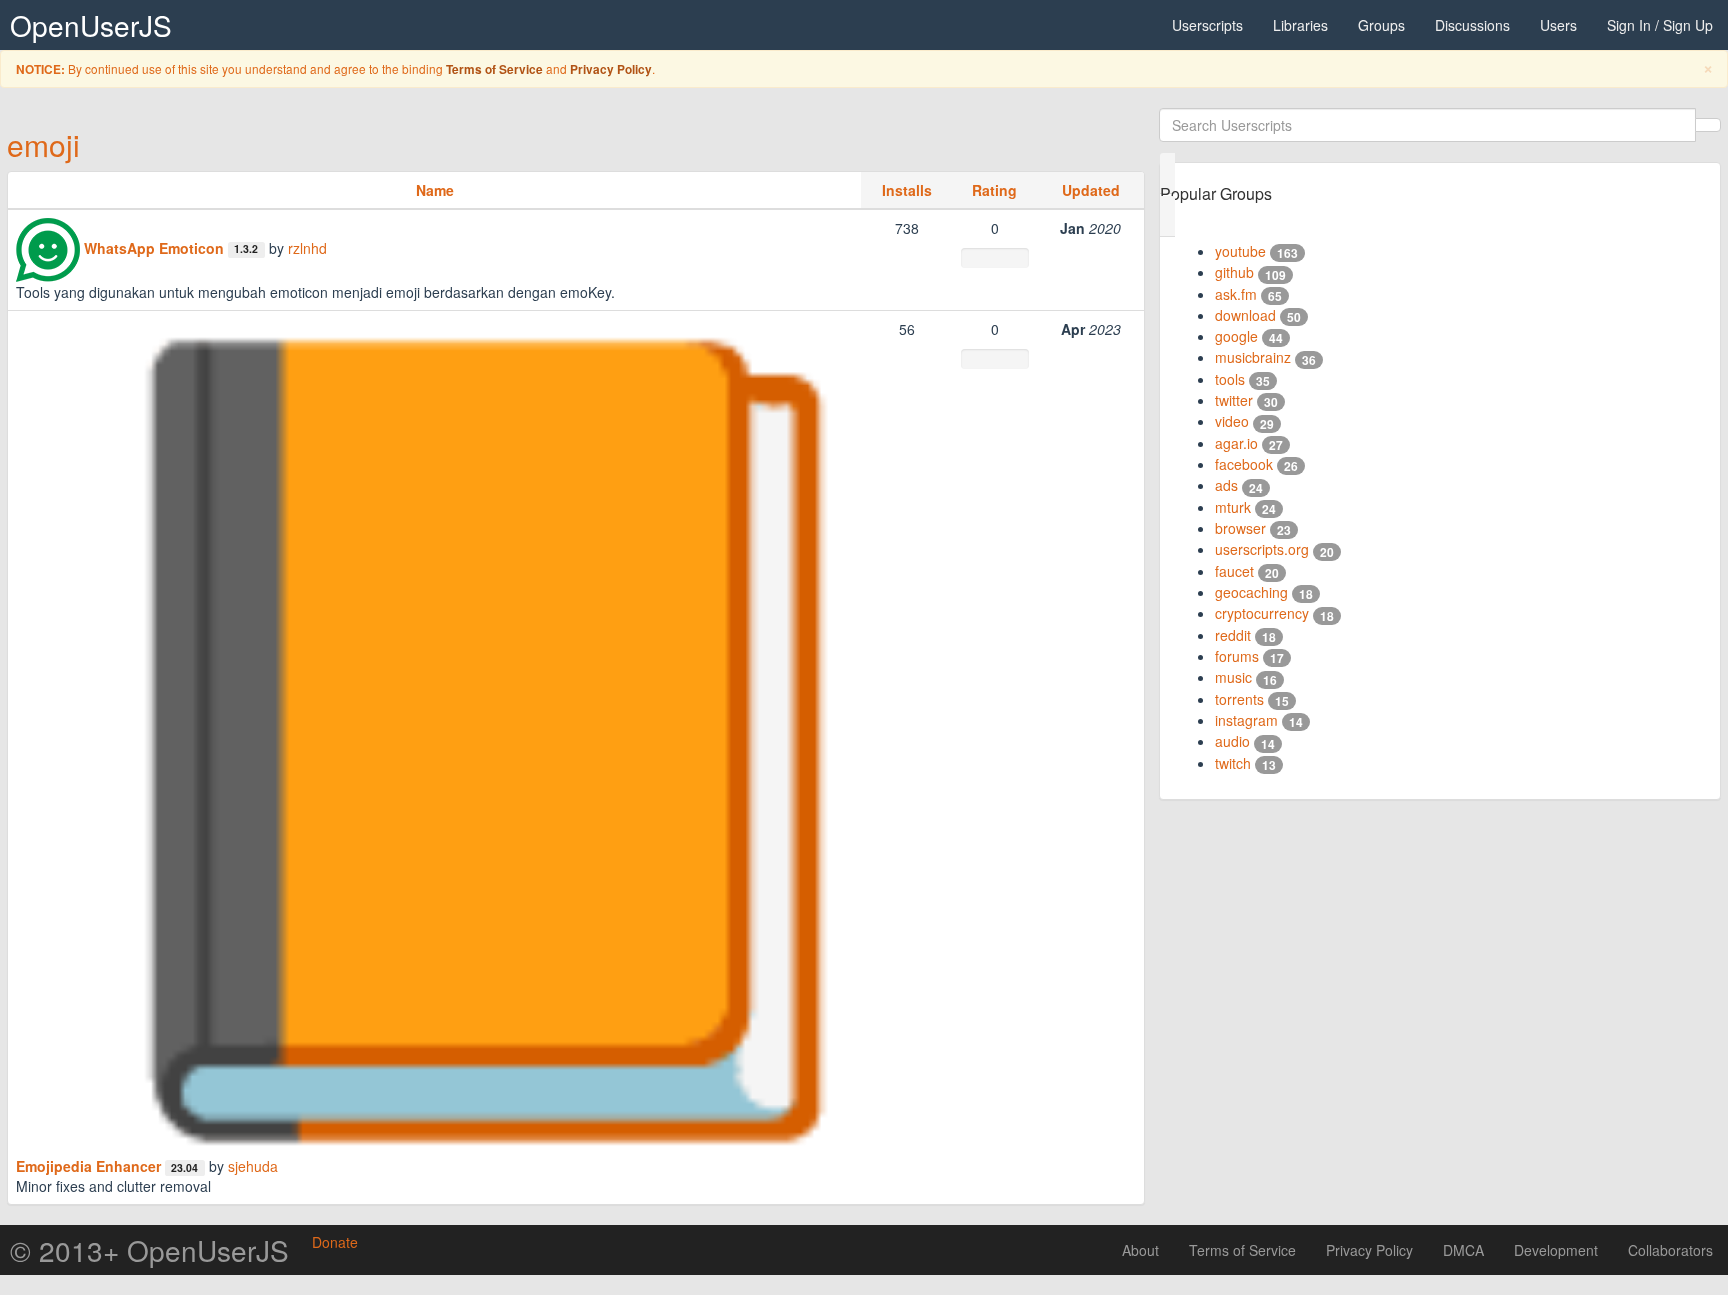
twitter (1234, 400)
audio (1232, 741)
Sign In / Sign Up (1660, 25)
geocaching (1251, 592)
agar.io (1236, 443)
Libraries (1300, 25)
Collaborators (1670, 1250)
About (1140, 1250)
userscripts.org (1262, 549)
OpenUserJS (91, 25)
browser (1240, 528)
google (1236, 336)
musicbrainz (1253, 357)
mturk (1233, 507)
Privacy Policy (611, 69)
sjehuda (253, 1166)
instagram (1246, 720)
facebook (1244, 464)
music (1233, 677)
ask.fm (1236, 294)
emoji (43, 144)
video (1232, 421)
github (1234, 272)
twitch (1233, 763)
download (1245, 315)
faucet (1234, 571)
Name (435, 190)
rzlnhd (307, 248)
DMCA (1463, 1250)
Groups (1381, 25)
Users (1558, 25)
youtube (1240, 251)
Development (1556, 1250)
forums (1237, 656)
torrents (1239, 699)
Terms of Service (494, 69)
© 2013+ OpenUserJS (149, 1250)
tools (1230, 379)
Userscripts (1207, 25)
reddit (1233, 635)
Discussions (1472, 25)
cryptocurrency (1262, 613)
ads (1226, 485)
